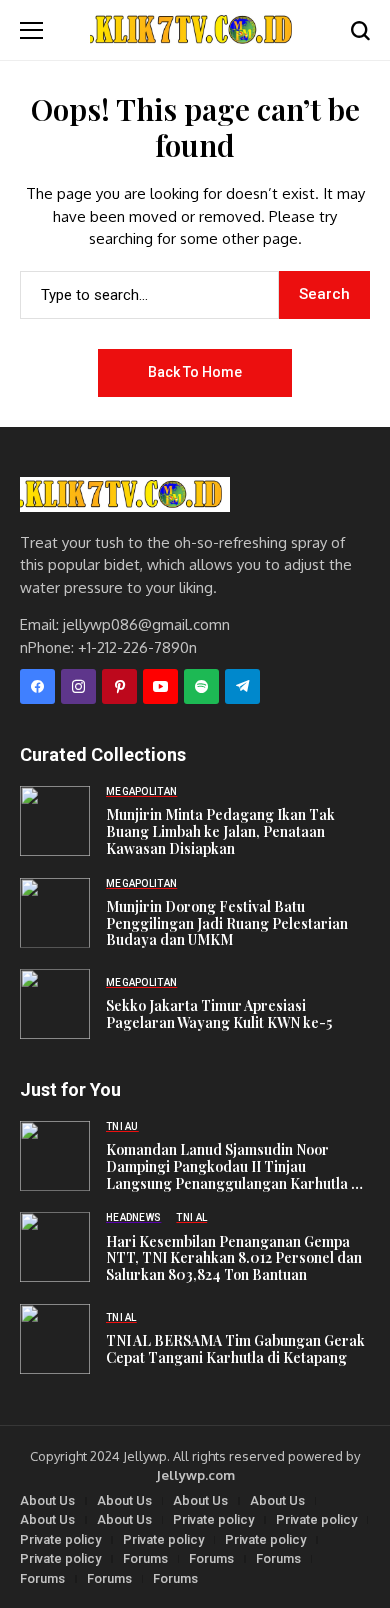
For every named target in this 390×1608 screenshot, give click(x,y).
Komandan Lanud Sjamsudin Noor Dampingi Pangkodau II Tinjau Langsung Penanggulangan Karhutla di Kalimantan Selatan (235, 1167)
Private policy (213, 1519)
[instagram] (78, 686)
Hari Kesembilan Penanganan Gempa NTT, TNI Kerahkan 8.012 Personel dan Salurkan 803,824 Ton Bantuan (234, 1259)
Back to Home (195, 372)
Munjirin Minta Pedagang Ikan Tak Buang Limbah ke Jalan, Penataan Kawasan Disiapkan (220, 832)
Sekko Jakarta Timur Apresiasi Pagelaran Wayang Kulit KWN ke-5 (219, 1015)
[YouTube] (160, 686)
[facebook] (37, 686)
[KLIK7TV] (125, 494)
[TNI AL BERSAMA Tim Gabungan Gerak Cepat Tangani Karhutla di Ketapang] (55, 1339)
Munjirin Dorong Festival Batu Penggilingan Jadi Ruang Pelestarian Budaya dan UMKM (227, 924)
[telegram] (242, 686)
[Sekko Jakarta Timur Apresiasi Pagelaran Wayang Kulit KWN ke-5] (55, 1004)
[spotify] (201, 686)
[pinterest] (119, 686)
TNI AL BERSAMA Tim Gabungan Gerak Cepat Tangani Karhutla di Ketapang (235, 1350)
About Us (47, 1500)
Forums (145, 1558)
